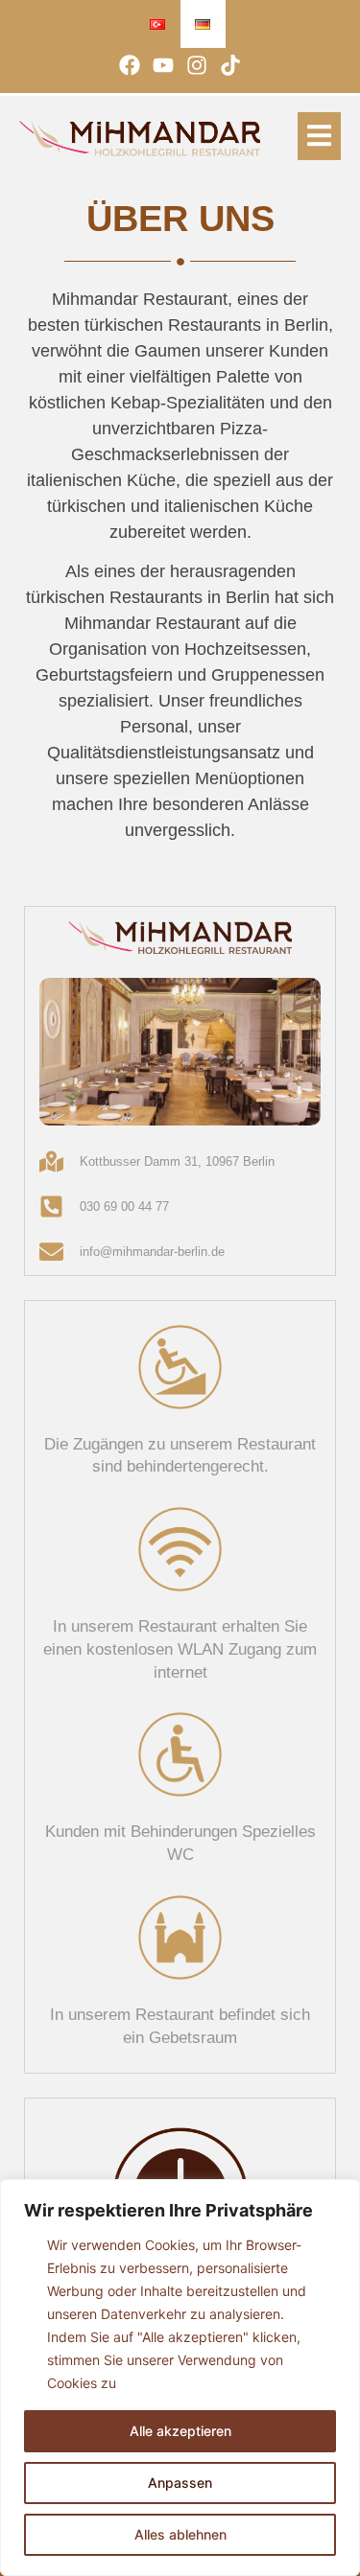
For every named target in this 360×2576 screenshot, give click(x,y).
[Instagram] (197, 65)
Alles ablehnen (180, 2534)
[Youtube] (163, 65)
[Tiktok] (231, 65)
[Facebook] (129, 65)
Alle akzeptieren (180, 2431)
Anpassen (180, 2483)
